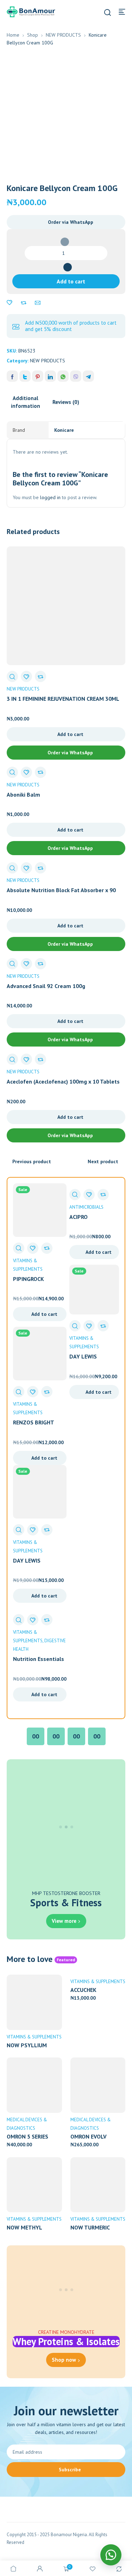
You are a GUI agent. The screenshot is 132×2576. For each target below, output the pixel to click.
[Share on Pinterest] (38, 376)
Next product (103, 1161)
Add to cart (71, 281)
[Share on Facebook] (12, 376)
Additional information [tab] (26, 402)
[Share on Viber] (76, 376)
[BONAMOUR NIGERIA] (31, 11)
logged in (50, 497)
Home (13, 35)
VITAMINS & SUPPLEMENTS (34, 2037)
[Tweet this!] (25, 376)
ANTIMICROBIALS (86, 1207)
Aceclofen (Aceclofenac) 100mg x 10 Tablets (63, 1081)
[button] (66, 222)
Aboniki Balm (23, 795)
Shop (33, 35)
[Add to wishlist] (10, 303)
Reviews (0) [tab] (66, 402)
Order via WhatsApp (71, 222)
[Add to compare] (24, 303)
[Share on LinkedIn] (50, 376)
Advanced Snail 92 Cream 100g (46, 986)
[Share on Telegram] (88, 376)
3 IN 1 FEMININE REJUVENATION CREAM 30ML (63, 699)
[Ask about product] (38, 303)
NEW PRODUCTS (63, 35)
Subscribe (70, 2470)
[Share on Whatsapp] (63, 376)
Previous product (32, 1161)
